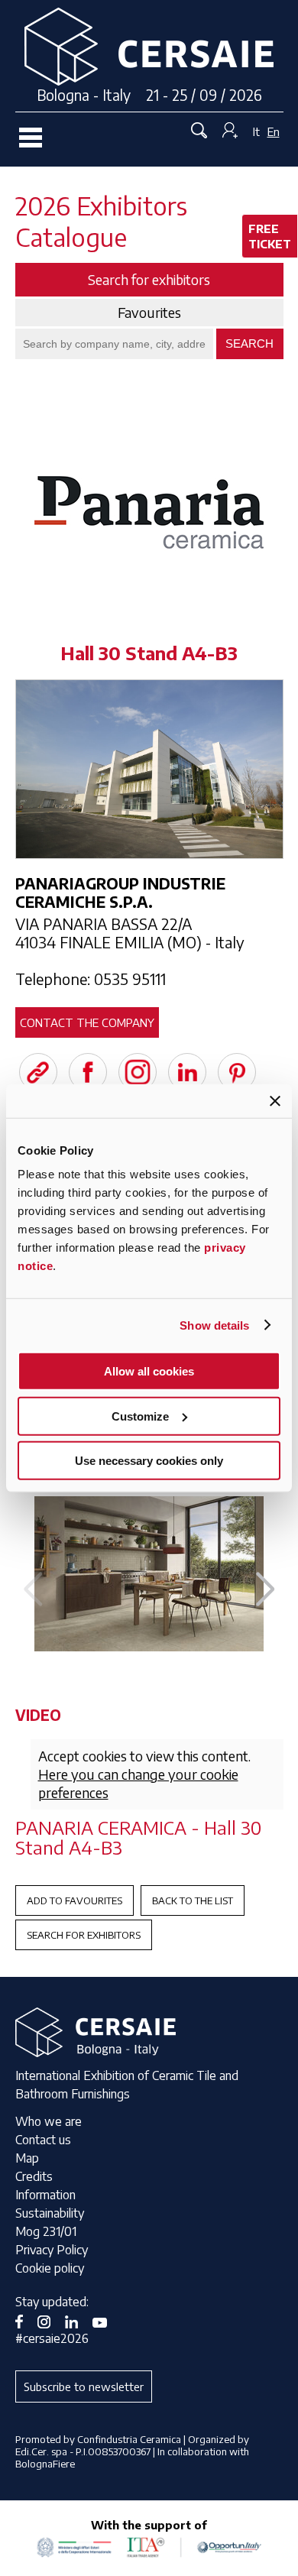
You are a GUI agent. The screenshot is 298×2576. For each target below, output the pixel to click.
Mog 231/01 (46, 2231)
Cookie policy (50, 2268)
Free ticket (270, 236)
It (256, 131)
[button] (266, 1589)
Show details (214, 1325)
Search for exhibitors (84, 1935)
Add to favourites (74, 1900)
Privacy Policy (52, 2250)
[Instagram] (138, 1072)
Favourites (149, 313)
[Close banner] (275, 1100)
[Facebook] (88, 1072)
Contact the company (87, 1022)
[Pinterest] (237, 1072)
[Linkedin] (187, 1072)
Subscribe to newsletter (84, 2386)
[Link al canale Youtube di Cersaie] (105, 2320)
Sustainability (50, 2213)
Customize (140, 1416)
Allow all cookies (149, 1371)
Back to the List (193, 1900)
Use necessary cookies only (149, 1461)
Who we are (49, 2121)
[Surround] (149, 1574)
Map (27, 2158)
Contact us (43, 2140)
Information (45, 2195)
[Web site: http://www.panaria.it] (38, 1072)
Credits (34, 2176)
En (274, 131)
